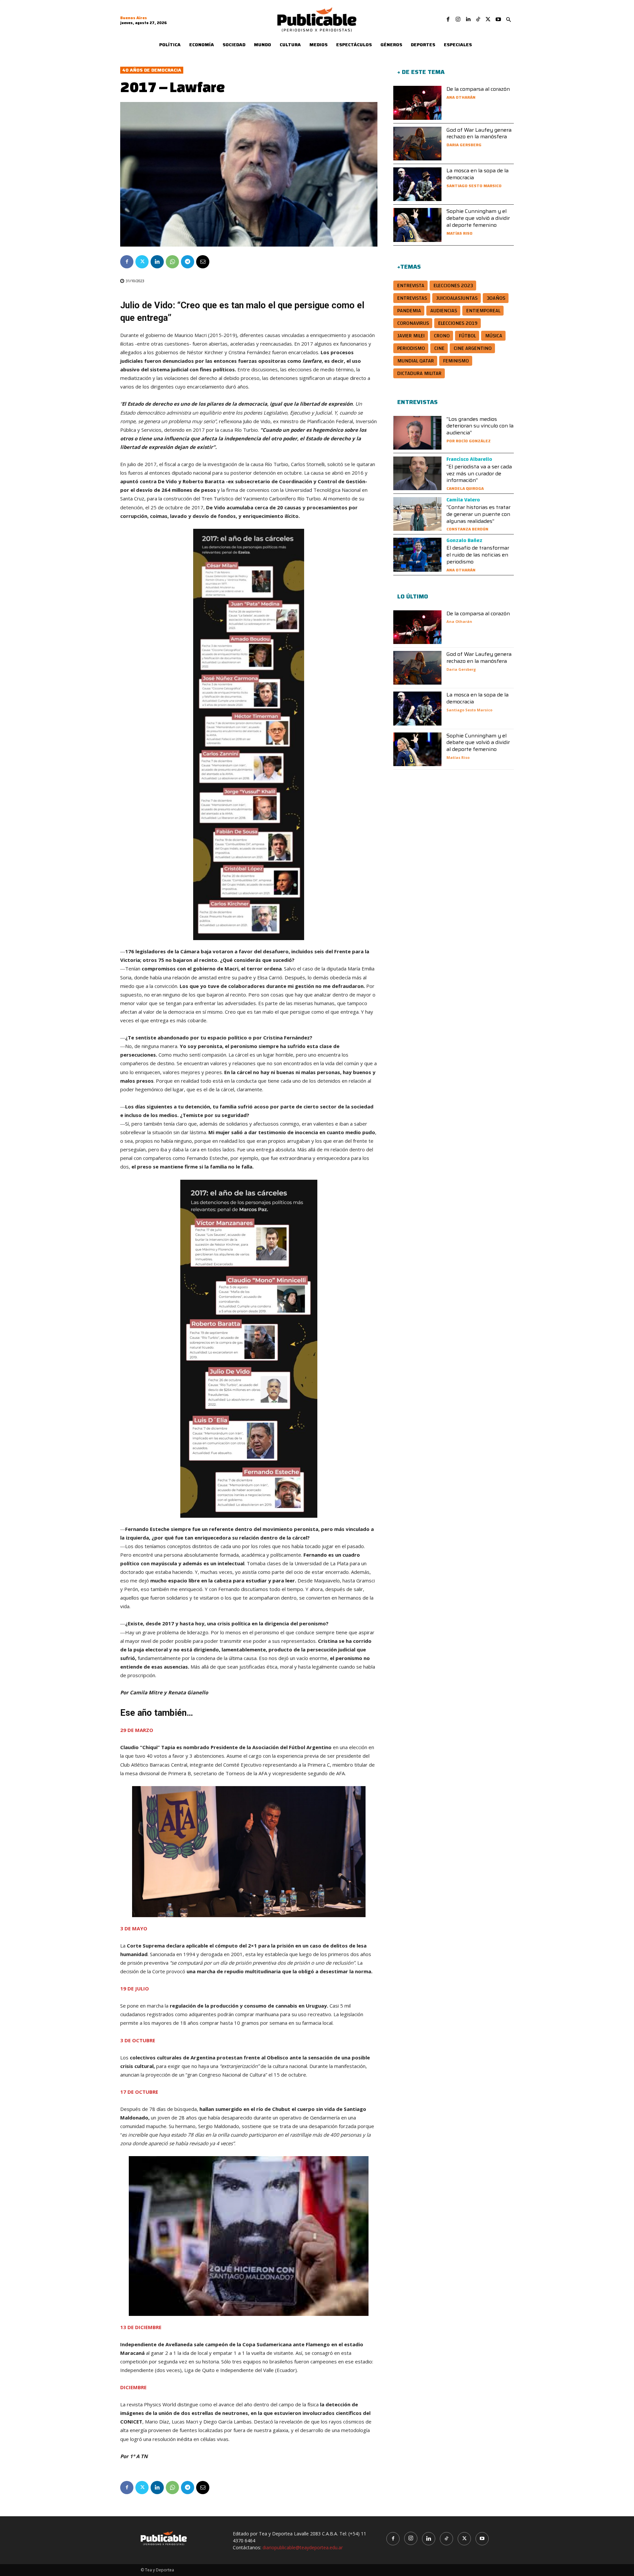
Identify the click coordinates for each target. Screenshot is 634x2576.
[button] (509, 20)
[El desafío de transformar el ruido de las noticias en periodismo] (417, 555)
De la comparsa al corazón (478, 89)
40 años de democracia (152, 70)
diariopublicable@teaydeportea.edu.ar (303, 2547)
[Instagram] (458, 19)
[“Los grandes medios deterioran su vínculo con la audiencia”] (417, 433)
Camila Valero (463, 500)
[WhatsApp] (172, 262)
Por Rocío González (469, 441)
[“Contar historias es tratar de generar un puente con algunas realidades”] (417, 514)
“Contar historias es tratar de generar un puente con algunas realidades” (478, 514)
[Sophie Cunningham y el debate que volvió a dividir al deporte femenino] (417, 225)
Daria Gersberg (464, 145)
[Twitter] (488, 19)
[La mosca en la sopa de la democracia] (417, 184)
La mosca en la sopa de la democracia (477, 174)
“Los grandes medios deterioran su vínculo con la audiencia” (480, 426)
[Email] (203, 262)
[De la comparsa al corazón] (417, 103)
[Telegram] (188, 262)
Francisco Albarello (469, 459)
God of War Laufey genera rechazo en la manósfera (479, 133)
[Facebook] (448, 19)
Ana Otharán (461, 97)
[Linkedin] (468, 19)
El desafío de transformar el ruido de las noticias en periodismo (478, 555)
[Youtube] (498, 19)
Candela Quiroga (465, 488)
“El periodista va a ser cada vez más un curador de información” (479, 474)
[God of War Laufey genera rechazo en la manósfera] (417, 144)
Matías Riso (459, 233)
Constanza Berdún (467, 529)
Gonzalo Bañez (464, 540)
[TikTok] (478, 19)
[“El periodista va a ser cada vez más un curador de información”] (417, 473)
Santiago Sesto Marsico (474, 186)
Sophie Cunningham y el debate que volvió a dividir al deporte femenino (478, 218)
